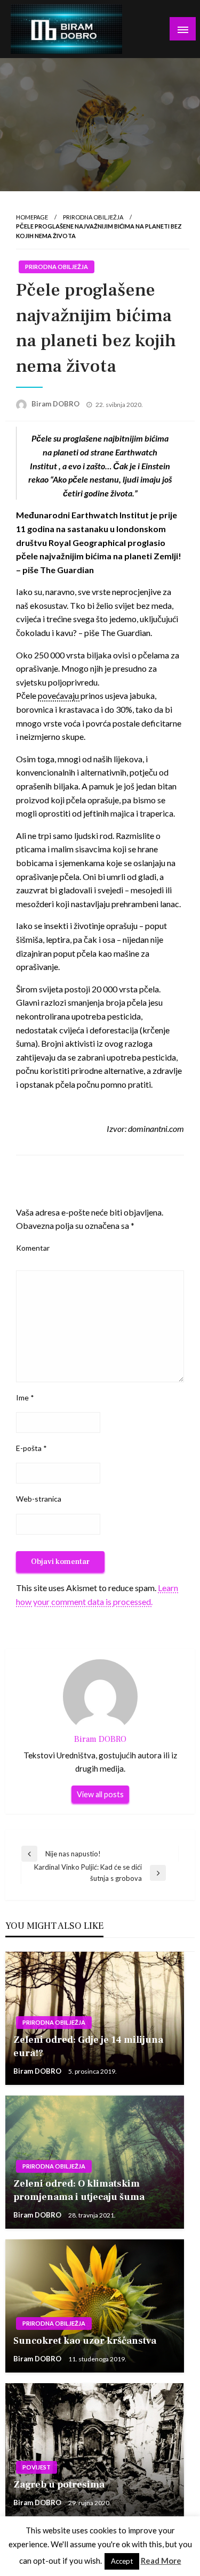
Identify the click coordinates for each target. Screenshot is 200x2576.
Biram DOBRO (56, 404)
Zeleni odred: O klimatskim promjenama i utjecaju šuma (79, 2190)
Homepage (32, 217)
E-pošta (31, 1448)
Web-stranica (39, 1499)
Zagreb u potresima (59, 2485)
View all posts (100, 1794)
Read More (161, 2561)
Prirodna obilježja (93, 217)
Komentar (33, 1248)
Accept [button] (122, 2561)
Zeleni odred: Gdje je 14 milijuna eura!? (88, 2047)
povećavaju (59, 695)
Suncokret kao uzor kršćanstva (85, 2341)
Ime (25, 1397)
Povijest (37, 2467)
